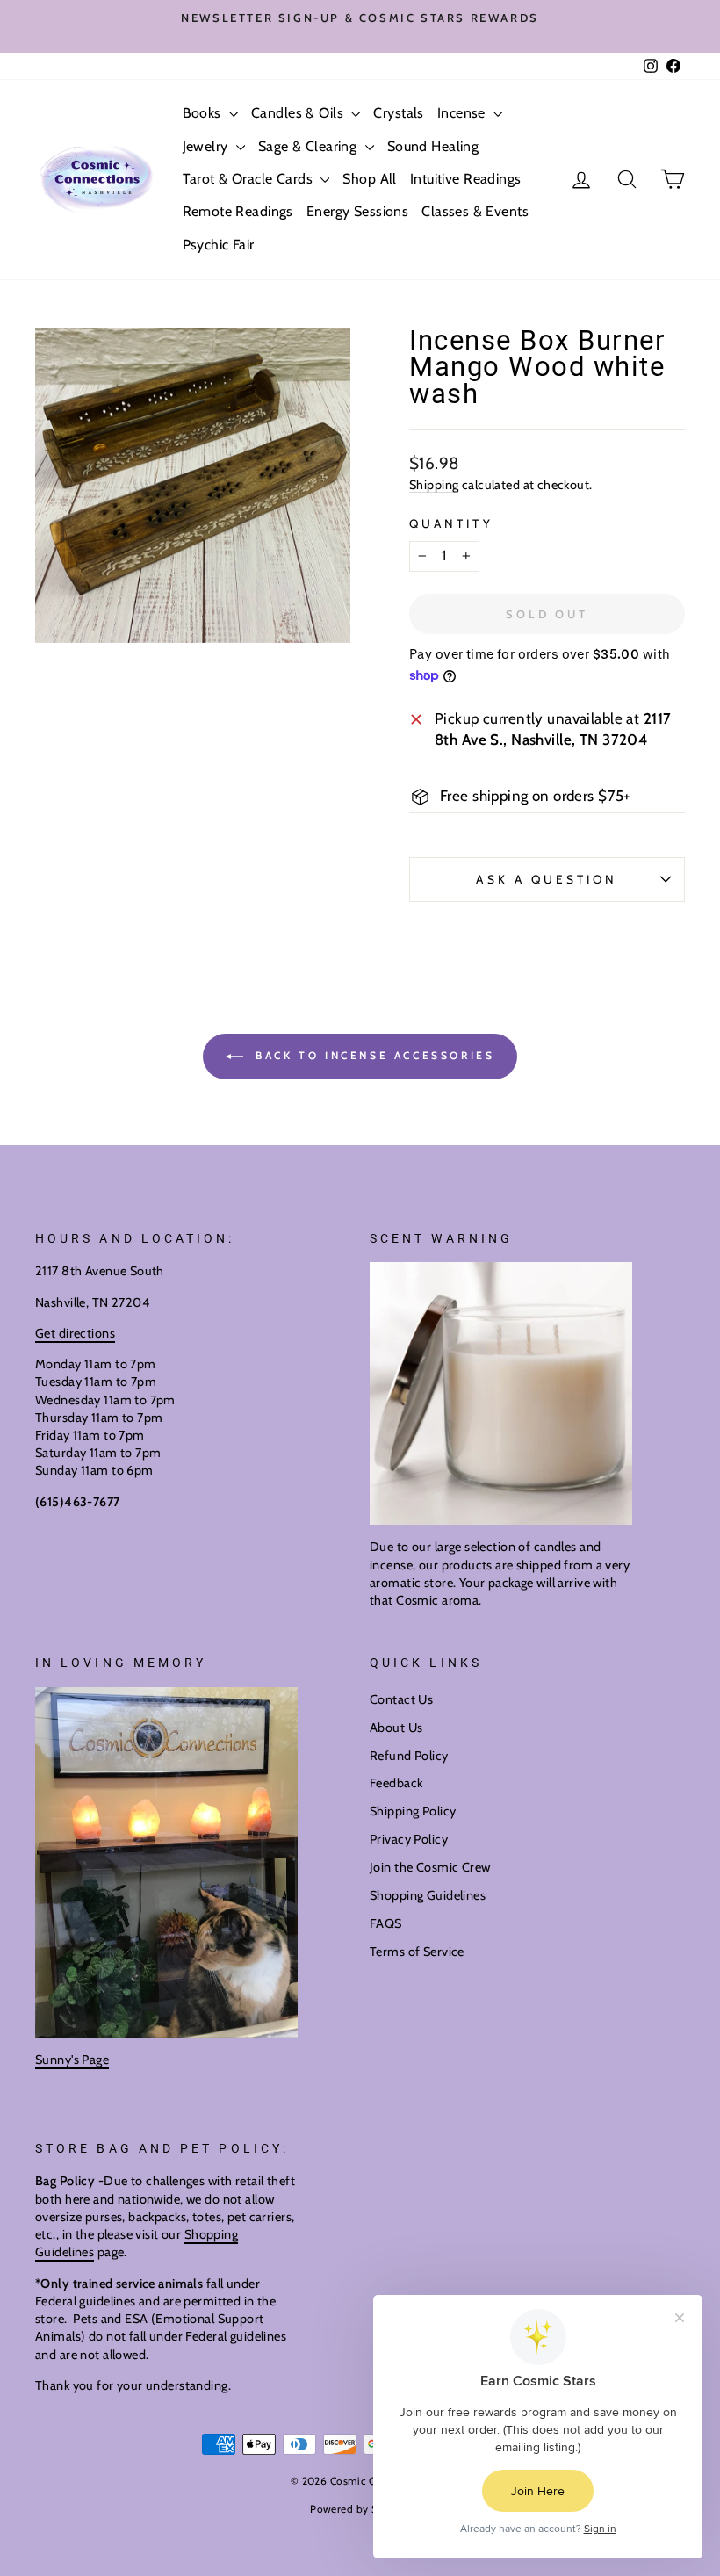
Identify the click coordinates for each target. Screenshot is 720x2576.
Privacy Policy (409, 1839)
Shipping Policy (413, 1811)
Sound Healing (433, 146)
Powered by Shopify (360, 2509)
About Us (396, 1728)
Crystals (398, 113)
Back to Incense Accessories (373, 1055)
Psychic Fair (219, 245)
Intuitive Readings (466, 179)
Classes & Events (475, 211)
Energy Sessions (357, 211)
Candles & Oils (299, 113)
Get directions (75, 1333)
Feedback (396, 1783)
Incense (463, 113)
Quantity (451, 523)
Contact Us (401, 1699)
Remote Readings (238, 211)
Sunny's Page (72, 2060)
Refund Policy (409, 1756)
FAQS (386, 1923)
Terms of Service (417, 1952)
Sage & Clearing (310, 146)
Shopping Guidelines (428, 1895)
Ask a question (547, 879)
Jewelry (207, 146)
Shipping (434, 485)
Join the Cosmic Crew (430, 1867)
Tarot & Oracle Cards (250, 179)
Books (204, 113)
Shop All (369, 179)
